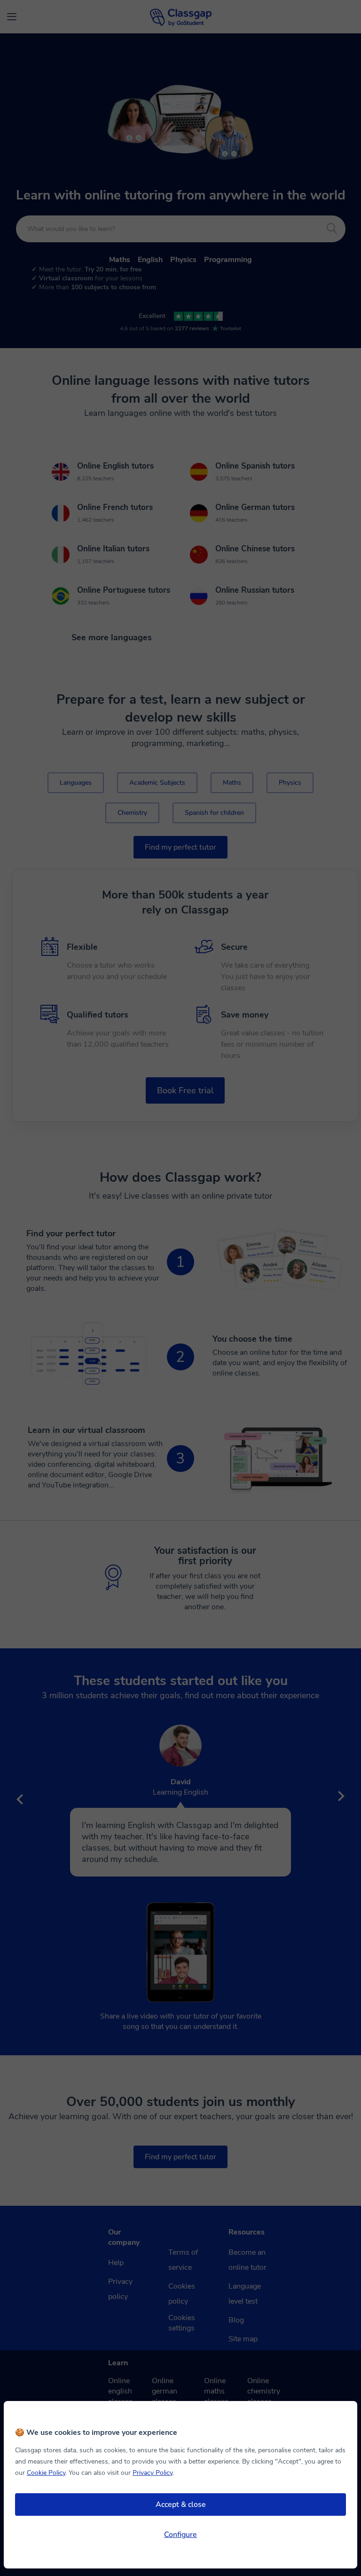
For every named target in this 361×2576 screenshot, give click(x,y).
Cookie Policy (46, 2473)
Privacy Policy (153, 2473)
